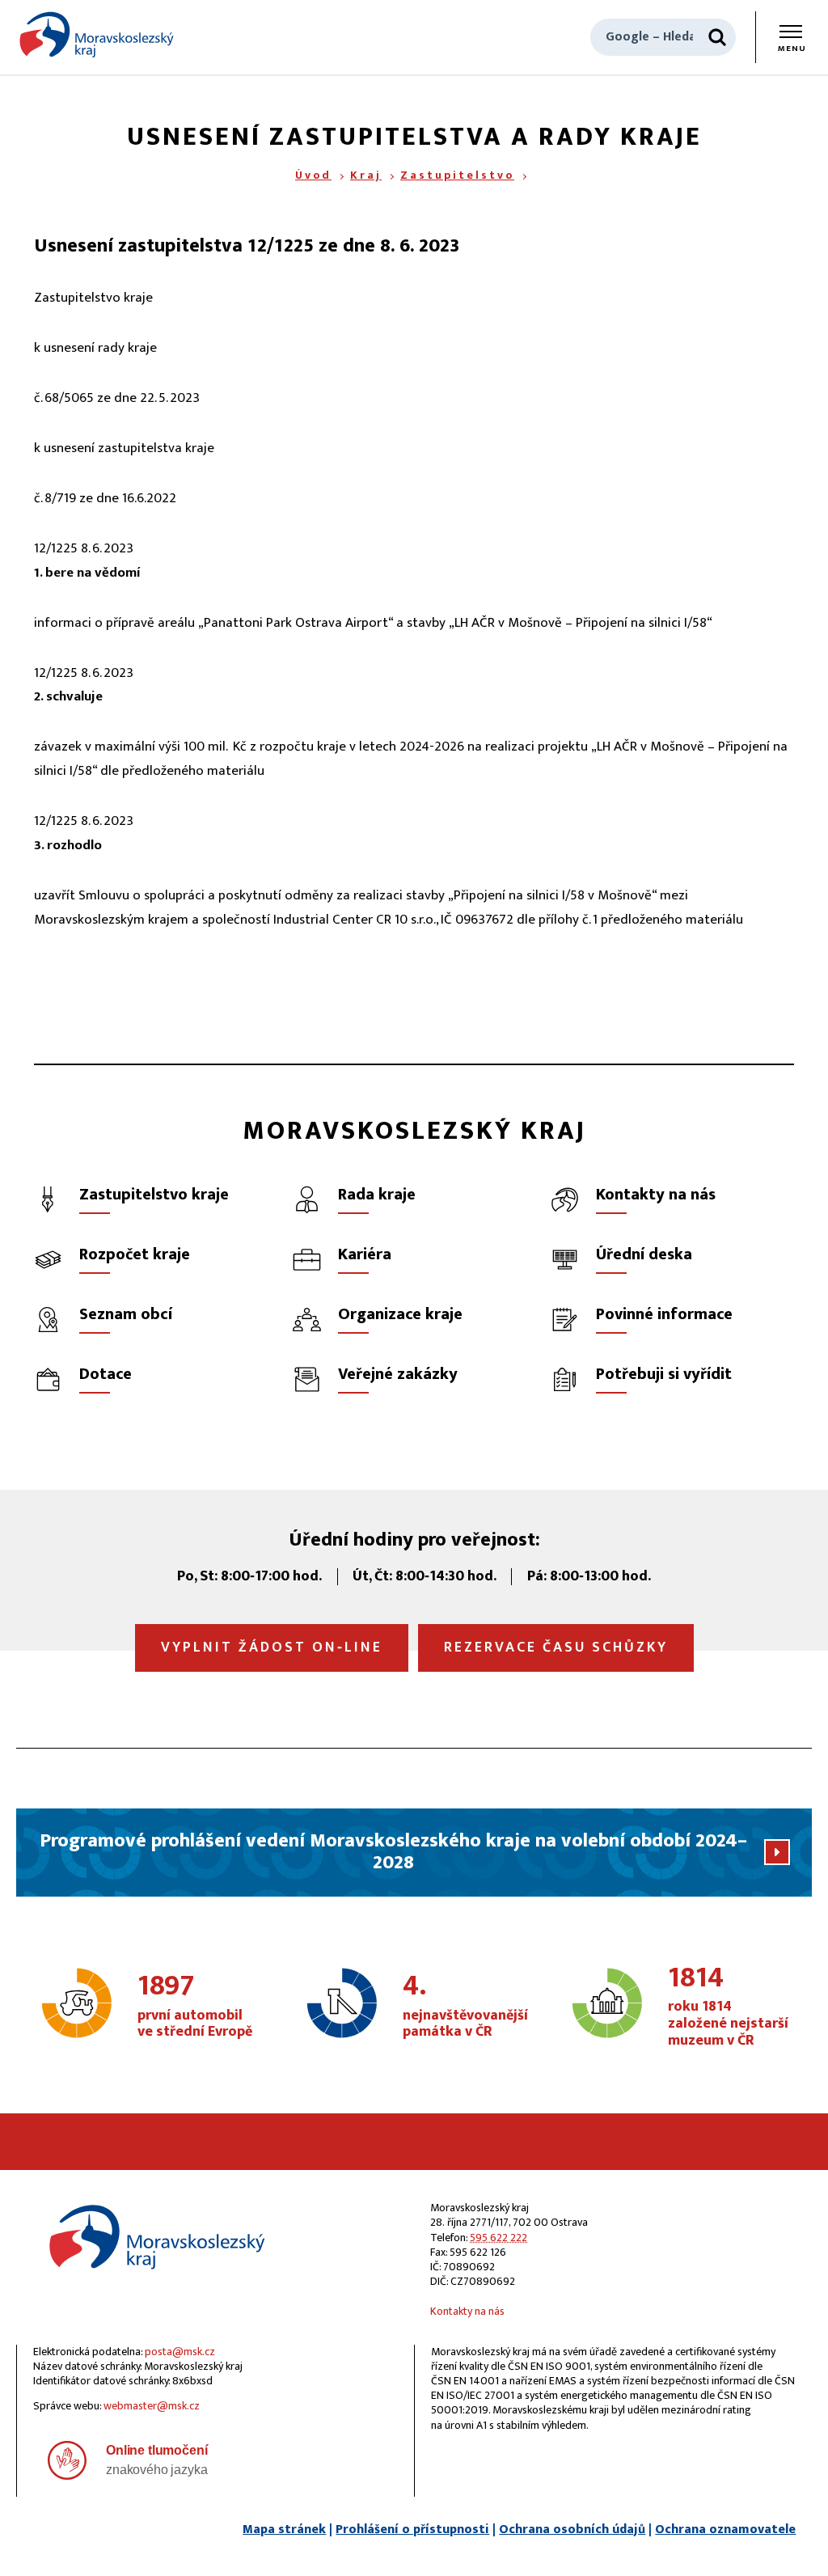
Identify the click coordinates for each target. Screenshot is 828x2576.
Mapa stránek (284, 2529)
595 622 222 (498, 2238)
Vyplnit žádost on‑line (272, 1648)
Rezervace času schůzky (556, 1648)
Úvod (313, 175)
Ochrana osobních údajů (572, 2529)
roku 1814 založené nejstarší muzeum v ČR (728, 2007)
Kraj (366, 175)
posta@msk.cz (180, 2352)
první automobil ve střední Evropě (195, 2007)
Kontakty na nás (467, 2311)
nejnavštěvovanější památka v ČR (465, 2007)
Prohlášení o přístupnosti (412, 2529)
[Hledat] (717, 37)
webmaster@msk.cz (152, 2406)
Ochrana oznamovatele (725, 2529)
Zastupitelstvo (457, 175)
